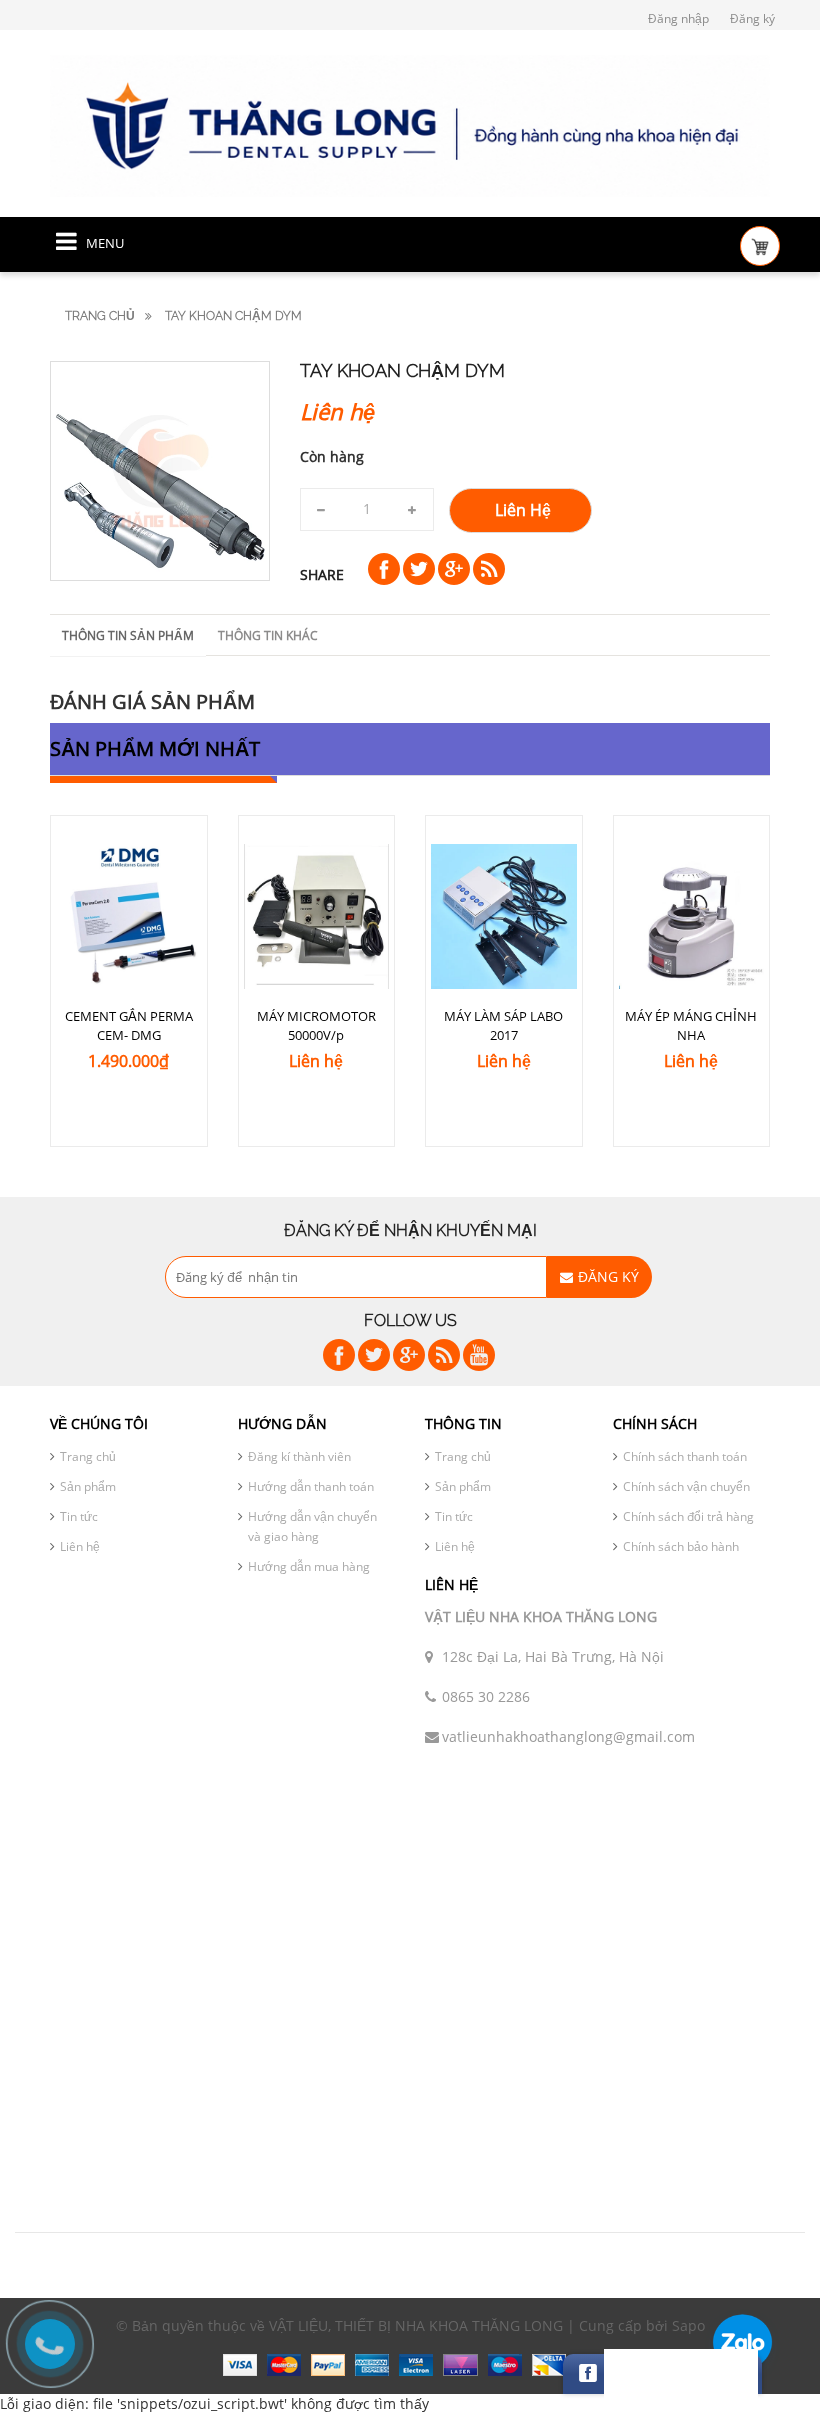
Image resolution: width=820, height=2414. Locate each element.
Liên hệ (80, 1546)
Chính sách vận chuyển (686, 1486)
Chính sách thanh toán (685, 1456)
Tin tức (79, 1516)
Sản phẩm (88, 1486)
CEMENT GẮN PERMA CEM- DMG (129, 1025)
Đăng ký (752, 18)
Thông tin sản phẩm (128, 635)
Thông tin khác (268, 635)
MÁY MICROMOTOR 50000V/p (316, 1025)
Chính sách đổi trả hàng (688, 1516)
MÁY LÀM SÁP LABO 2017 (503, 1025)
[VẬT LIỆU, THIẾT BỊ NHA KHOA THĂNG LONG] (410, 124)
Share (322, 574)
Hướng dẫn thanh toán (311, 1486)
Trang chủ (88, 1456)
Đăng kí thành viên (299, 1456)
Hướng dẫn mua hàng (309, 1566)
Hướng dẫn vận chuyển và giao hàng (312, 1526)
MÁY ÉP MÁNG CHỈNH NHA (691, 1025)
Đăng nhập (678, 18)
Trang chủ (100, 316)
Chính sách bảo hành (681, 1546)
